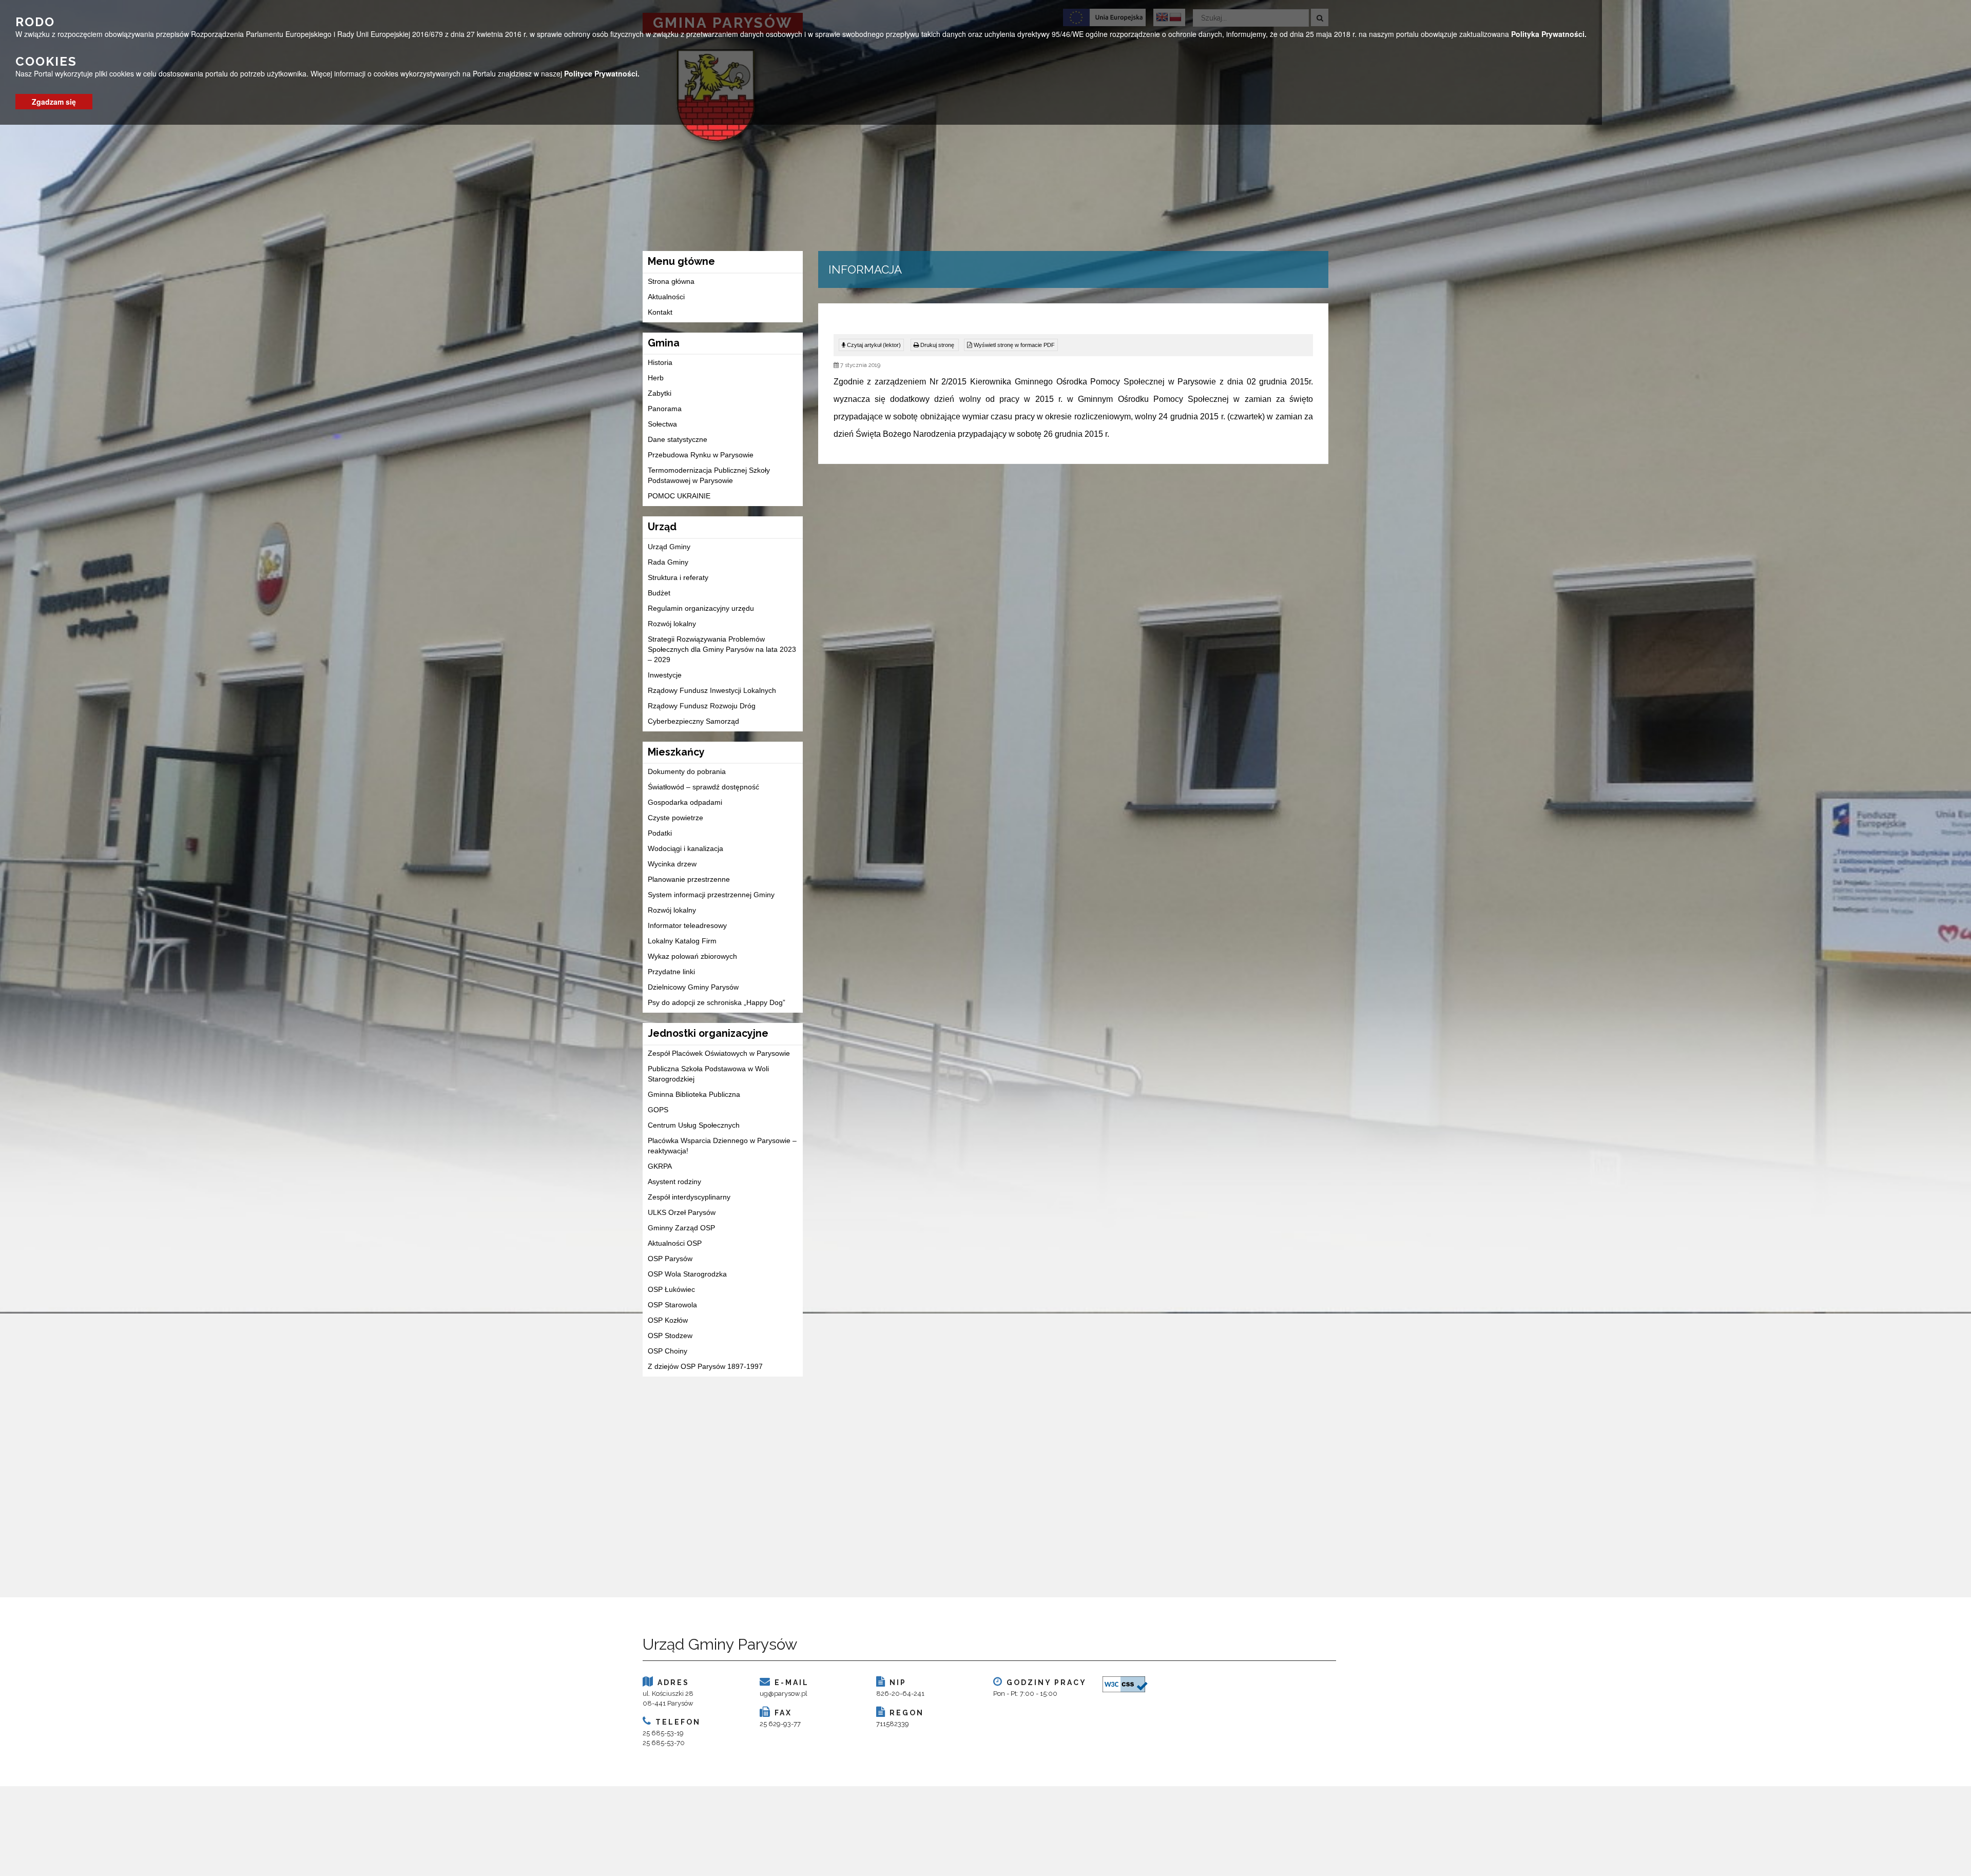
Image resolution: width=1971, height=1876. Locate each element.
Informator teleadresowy (687, 925)
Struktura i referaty (678, 577)
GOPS (658, 1110)
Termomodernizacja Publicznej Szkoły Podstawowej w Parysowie (709, 475)
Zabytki (660, 393)
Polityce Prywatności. (602, 73)
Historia (660, 362)
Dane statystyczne (678, 439)
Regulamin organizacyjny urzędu (701, 608)
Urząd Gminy (669, 547)
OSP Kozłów (668, 1320)
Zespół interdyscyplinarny (689, 1197)
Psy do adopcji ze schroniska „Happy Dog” (717, 1002)
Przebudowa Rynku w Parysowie (701, 455)
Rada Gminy (668, 562)
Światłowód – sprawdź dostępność (703, 787)
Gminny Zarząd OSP (681, 1228)
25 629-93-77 (780, 1724)
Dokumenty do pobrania (687, 771)
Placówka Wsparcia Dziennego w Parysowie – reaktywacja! (722, 1146)
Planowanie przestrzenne (689, 879)
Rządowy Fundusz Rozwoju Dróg (702, 706)
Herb (656, 378)
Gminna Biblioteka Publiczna (694, 1094)
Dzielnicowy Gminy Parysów (693, 987)
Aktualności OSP (675, 1243)
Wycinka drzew (672, 864)
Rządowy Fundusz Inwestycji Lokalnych (712, 690)
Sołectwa (662, 424)
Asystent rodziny (674, 1182)
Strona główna (671, 281)
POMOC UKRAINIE (679, 496)
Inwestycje (665, 675)
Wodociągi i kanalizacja (685, 848)
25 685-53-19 (663, 1733)
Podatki (660, 833)
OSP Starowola (672, 1305)
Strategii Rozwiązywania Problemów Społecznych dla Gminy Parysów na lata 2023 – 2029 (722, 649)
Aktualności (666, 297)
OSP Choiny (668, 1351)
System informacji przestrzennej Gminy (711, 895)
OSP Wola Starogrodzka (687, 1274)
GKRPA (660, 1166)
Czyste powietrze (675, 818)
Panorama (665, 409)
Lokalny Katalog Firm (682, 941)
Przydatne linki (671, 972)
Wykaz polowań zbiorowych (692, 956)
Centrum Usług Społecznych (694, 1125)
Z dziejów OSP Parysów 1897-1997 (705, 1366)
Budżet (659, 593)
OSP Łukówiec (671, 1289)
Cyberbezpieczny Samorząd (693, 721)
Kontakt (660, 312)
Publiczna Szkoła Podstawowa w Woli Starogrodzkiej (708, 1074)
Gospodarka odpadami (685, 802)
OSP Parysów (670, 1259)
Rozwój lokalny (672, 624)
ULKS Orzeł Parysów (682, 1212)
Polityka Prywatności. (1549, 34)
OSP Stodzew (670, 1336)
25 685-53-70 (664, 1743)
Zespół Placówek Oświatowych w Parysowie (719, 1053)
